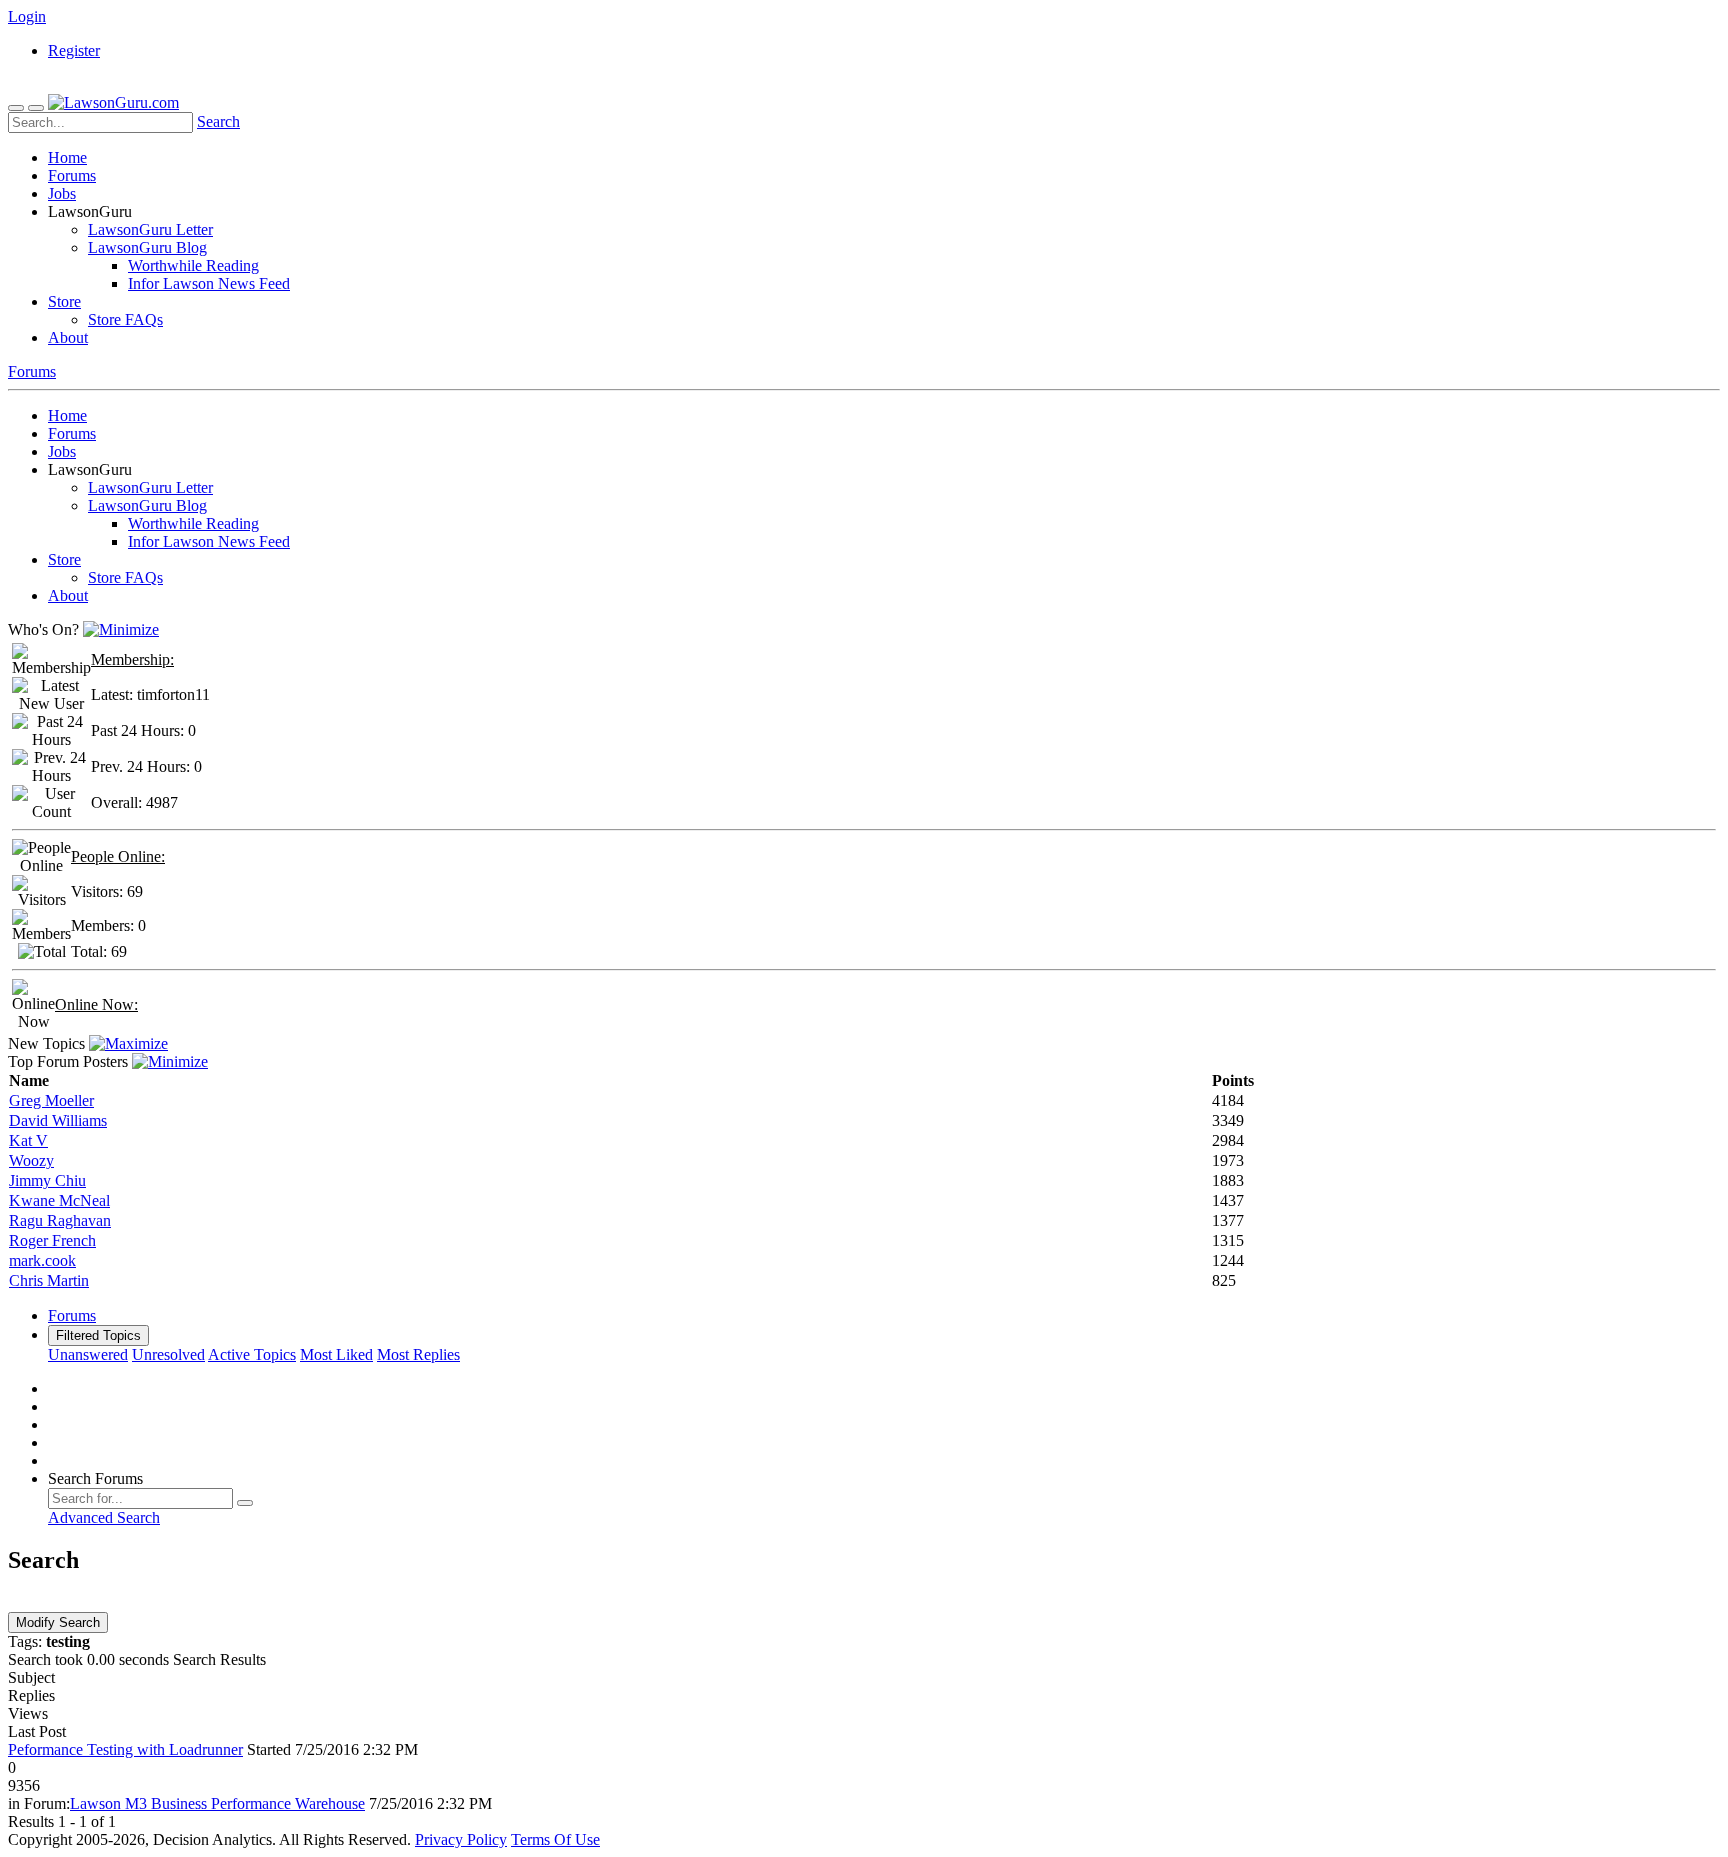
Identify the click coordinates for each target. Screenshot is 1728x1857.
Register (74, 50)
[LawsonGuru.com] (113, 102)
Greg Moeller (51, 1100)
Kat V (28, 1140)
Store (64, 301)
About (68, 337)
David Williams (58, 1120)
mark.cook (42, 1260)
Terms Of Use (555, 1839)
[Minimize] (121, 629)
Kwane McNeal (59, 1200)
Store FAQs (125, 319)
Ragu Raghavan (60, 1220)
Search (218, 121)
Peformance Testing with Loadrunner (125, 1749)
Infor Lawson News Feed (209, 283)
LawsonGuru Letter (150, 229)
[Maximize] (128, 1043)
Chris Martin (49, 1280)
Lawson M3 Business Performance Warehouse (217, 1803)
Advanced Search (104, 1517)
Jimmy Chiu (47, 1180)
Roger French (52, 1240)
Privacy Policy (461, 1839)
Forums (72, 175)
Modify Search (58, 1622)
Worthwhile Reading (193, 265)
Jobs (62, 193)
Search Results (219, 1659)
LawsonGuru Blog (147, 247)
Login (27, 16)
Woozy (31, 1160)
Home (67, 157)
